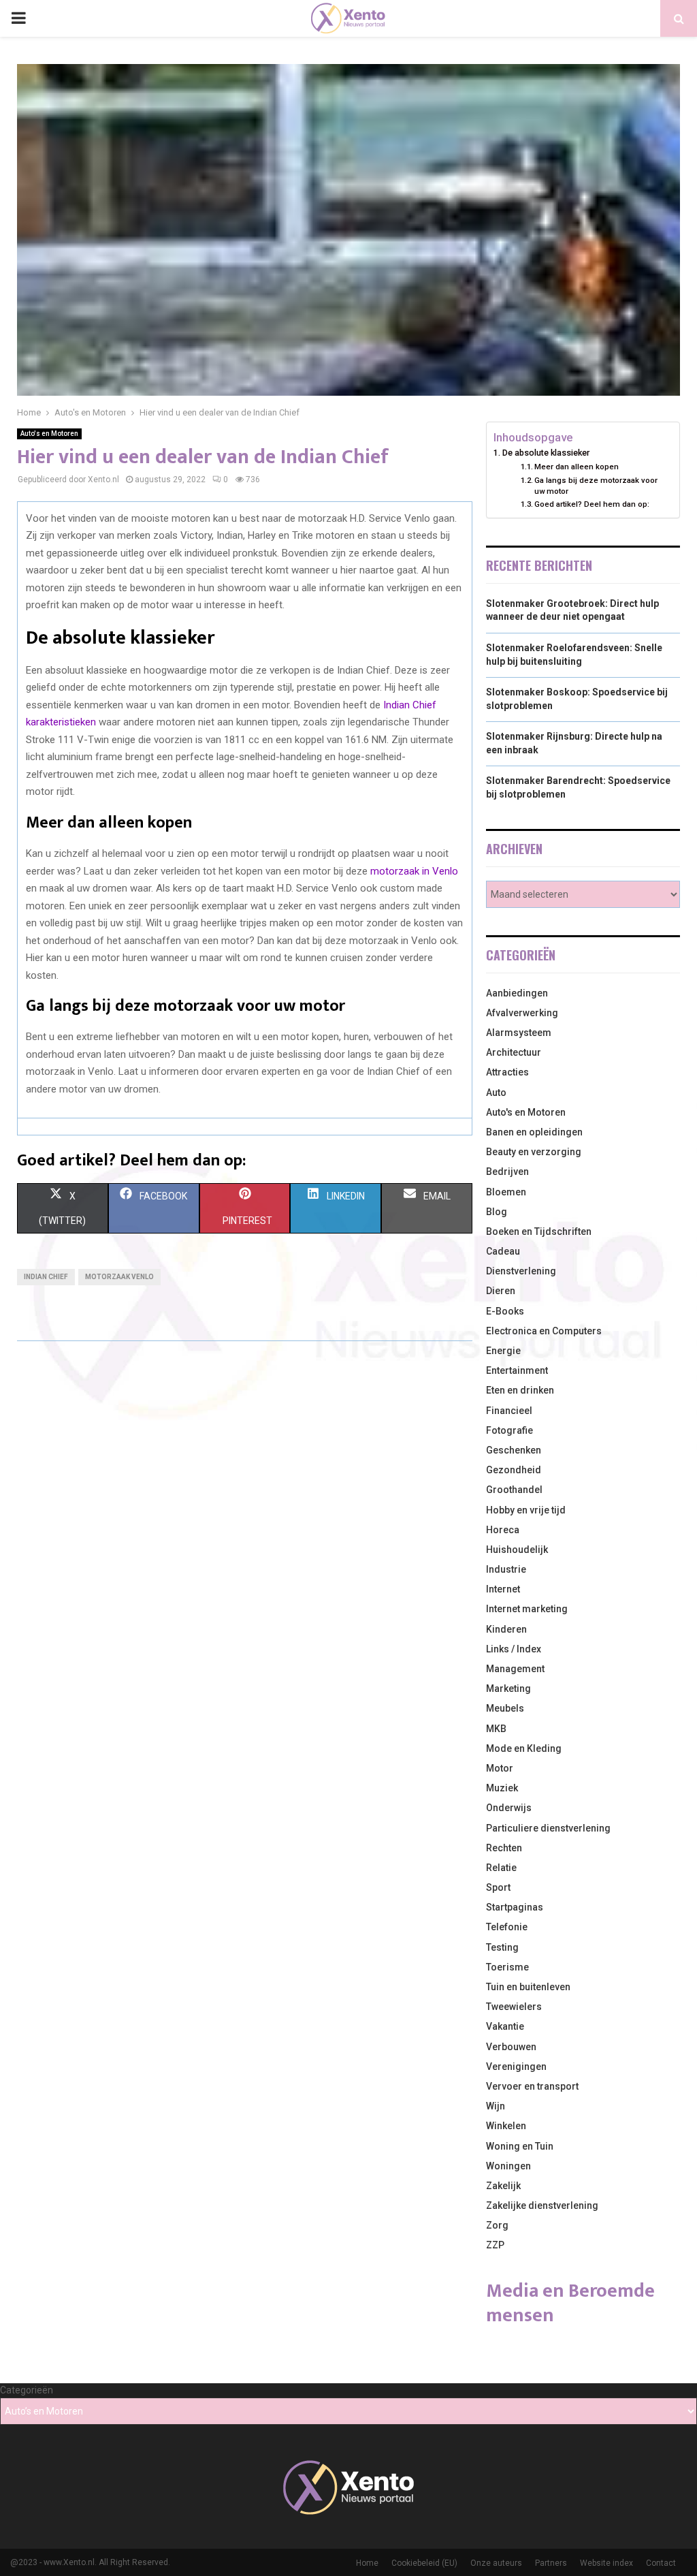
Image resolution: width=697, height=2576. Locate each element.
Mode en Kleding (524, 1748)
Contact (661, 2563)
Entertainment (517, 1370)
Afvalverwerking (522, 1013)
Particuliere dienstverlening (548, 1828)
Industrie (506, 1569)
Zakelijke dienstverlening (542, 2205)
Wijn (496, 2106)
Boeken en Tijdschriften (539, 1231)
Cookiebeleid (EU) (424, 2563)
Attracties (507, 1072)
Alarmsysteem (519, 1033)
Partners (551, 2563)
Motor (500, 1768)
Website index (606, 2563)
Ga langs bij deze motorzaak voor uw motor (596, 486)
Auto (496, 1093)
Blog (497, 1212)
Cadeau (503, 1251)
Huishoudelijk (517, 1550)
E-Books (505, 1311)
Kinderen (506, 1629)
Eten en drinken (520, 1390)
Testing (502, 1947)
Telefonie (507, 1927)
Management (515, 1669)
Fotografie (509, 1430)
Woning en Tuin (520, 2146)
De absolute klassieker (546, 453)
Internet (503, 1589)
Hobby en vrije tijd (526, 1510)
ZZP (495, 2245)
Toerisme (507, 1967)
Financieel (509, 1411)
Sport (498, 1887)
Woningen (508, 2166)
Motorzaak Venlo (119, 1277)
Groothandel (514, 1490)
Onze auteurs (496, 2563)
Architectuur (514, 1052)
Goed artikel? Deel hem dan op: (592, 504)
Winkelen (506, 2126)
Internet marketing (527, 1609)
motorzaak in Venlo (414, 871)
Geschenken (514, 1450)
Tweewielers (514, 2007)
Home (367, 2563)
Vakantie (505, 2026)
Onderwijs (509, 1808)
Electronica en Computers (544, 1331)
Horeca (503, 1530)
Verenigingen (516, 2067)
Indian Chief (46, 1277)
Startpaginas (515, 1907)
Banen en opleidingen (534, 1132)
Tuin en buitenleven (528, 1987)
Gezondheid (514, 1470)
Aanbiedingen (517, 993)
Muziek (502, 1788)
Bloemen (506, 1192)
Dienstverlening (521, 1271)
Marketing (508, 1688)
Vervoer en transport (532, 2086)
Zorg (497, 2225)
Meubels (505, 1708)
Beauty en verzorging (534, 1152)
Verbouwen (511, 2047)
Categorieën (27, 2390)
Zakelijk (503, 2186)
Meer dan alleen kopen (577, 467)
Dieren (501, 1291)
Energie (503, 1351)
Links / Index (514, 1649)
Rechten (504, 1848)
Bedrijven (507, 1172)
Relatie (501, 1868)
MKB (496, 1729)
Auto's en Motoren (49, 434)
